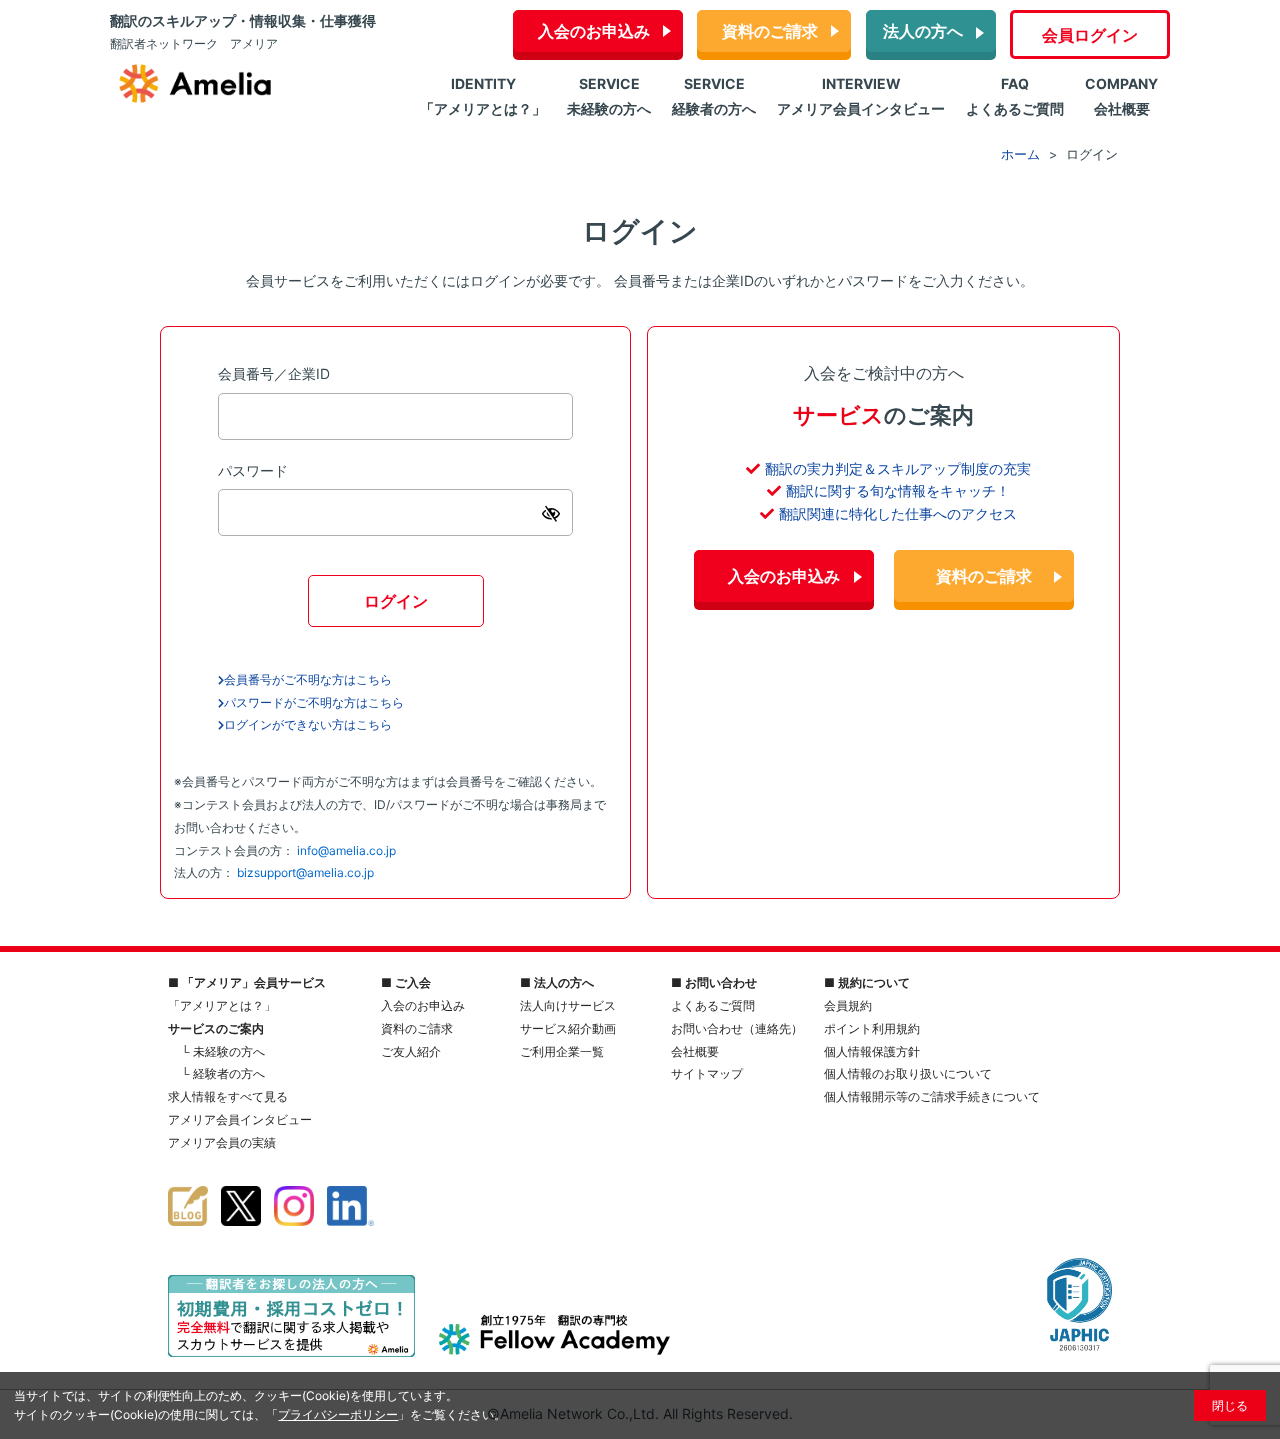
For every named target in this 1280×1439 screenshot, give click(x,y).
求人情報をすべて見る (228, 1096)
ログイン (396, 601)
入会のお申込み (594, 31)
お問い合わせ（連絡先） (737, 1028)
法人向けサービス (568, 1005)
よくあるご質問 (713, 1005)
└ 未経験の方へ (223, 1051)
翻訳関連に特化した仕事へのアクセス (898, 513)
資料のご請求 (770, 31)
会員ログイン (1090, 35)
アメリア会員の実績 (222, 1142)
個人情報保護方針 (872, 1051)
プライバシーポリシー (338, 1414)
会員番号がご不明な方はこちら (308, 679)
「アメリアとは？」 (222, 1005)
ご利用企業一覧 (562, 1051)
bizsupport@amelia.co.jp (305, 872)
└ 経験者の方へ (223, 1073)
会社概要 (695, 1051)
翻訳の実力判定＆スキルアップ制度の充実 (898, 468)
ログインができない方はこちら (308, 724)
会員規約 (848, 1005)
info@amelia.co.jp (346, 850)
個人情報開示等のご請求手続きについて (932, 1096)
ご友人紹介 (411, 1051)
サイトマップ (707, 1073)
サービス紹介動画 (568, 1028)
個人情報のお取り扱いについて (908, 1073)
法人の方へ (923, 31)
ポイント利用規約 (872, 1028)
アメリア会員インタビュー (240, 1119)
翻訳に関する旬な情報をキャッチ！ (898, 490)
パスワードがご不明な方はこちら (314, 702)
